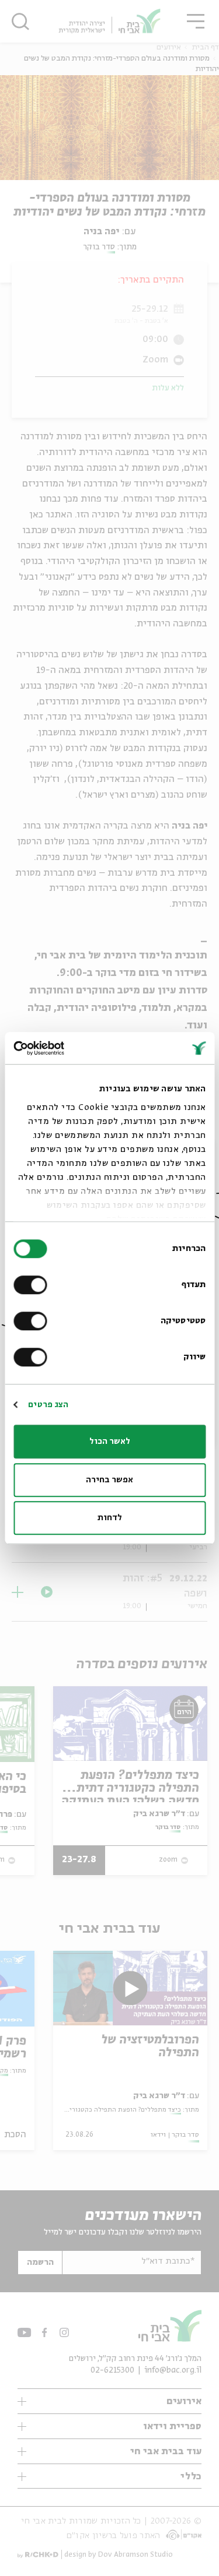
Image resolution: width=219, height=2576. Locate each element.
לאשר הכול (110, 1442)
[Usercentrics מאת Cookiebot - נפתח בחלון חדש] (63, 1048)
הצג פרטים (48, 1405)
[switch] (33, 1285)
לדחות (110, 1518)
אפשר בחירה (109, 1480)
